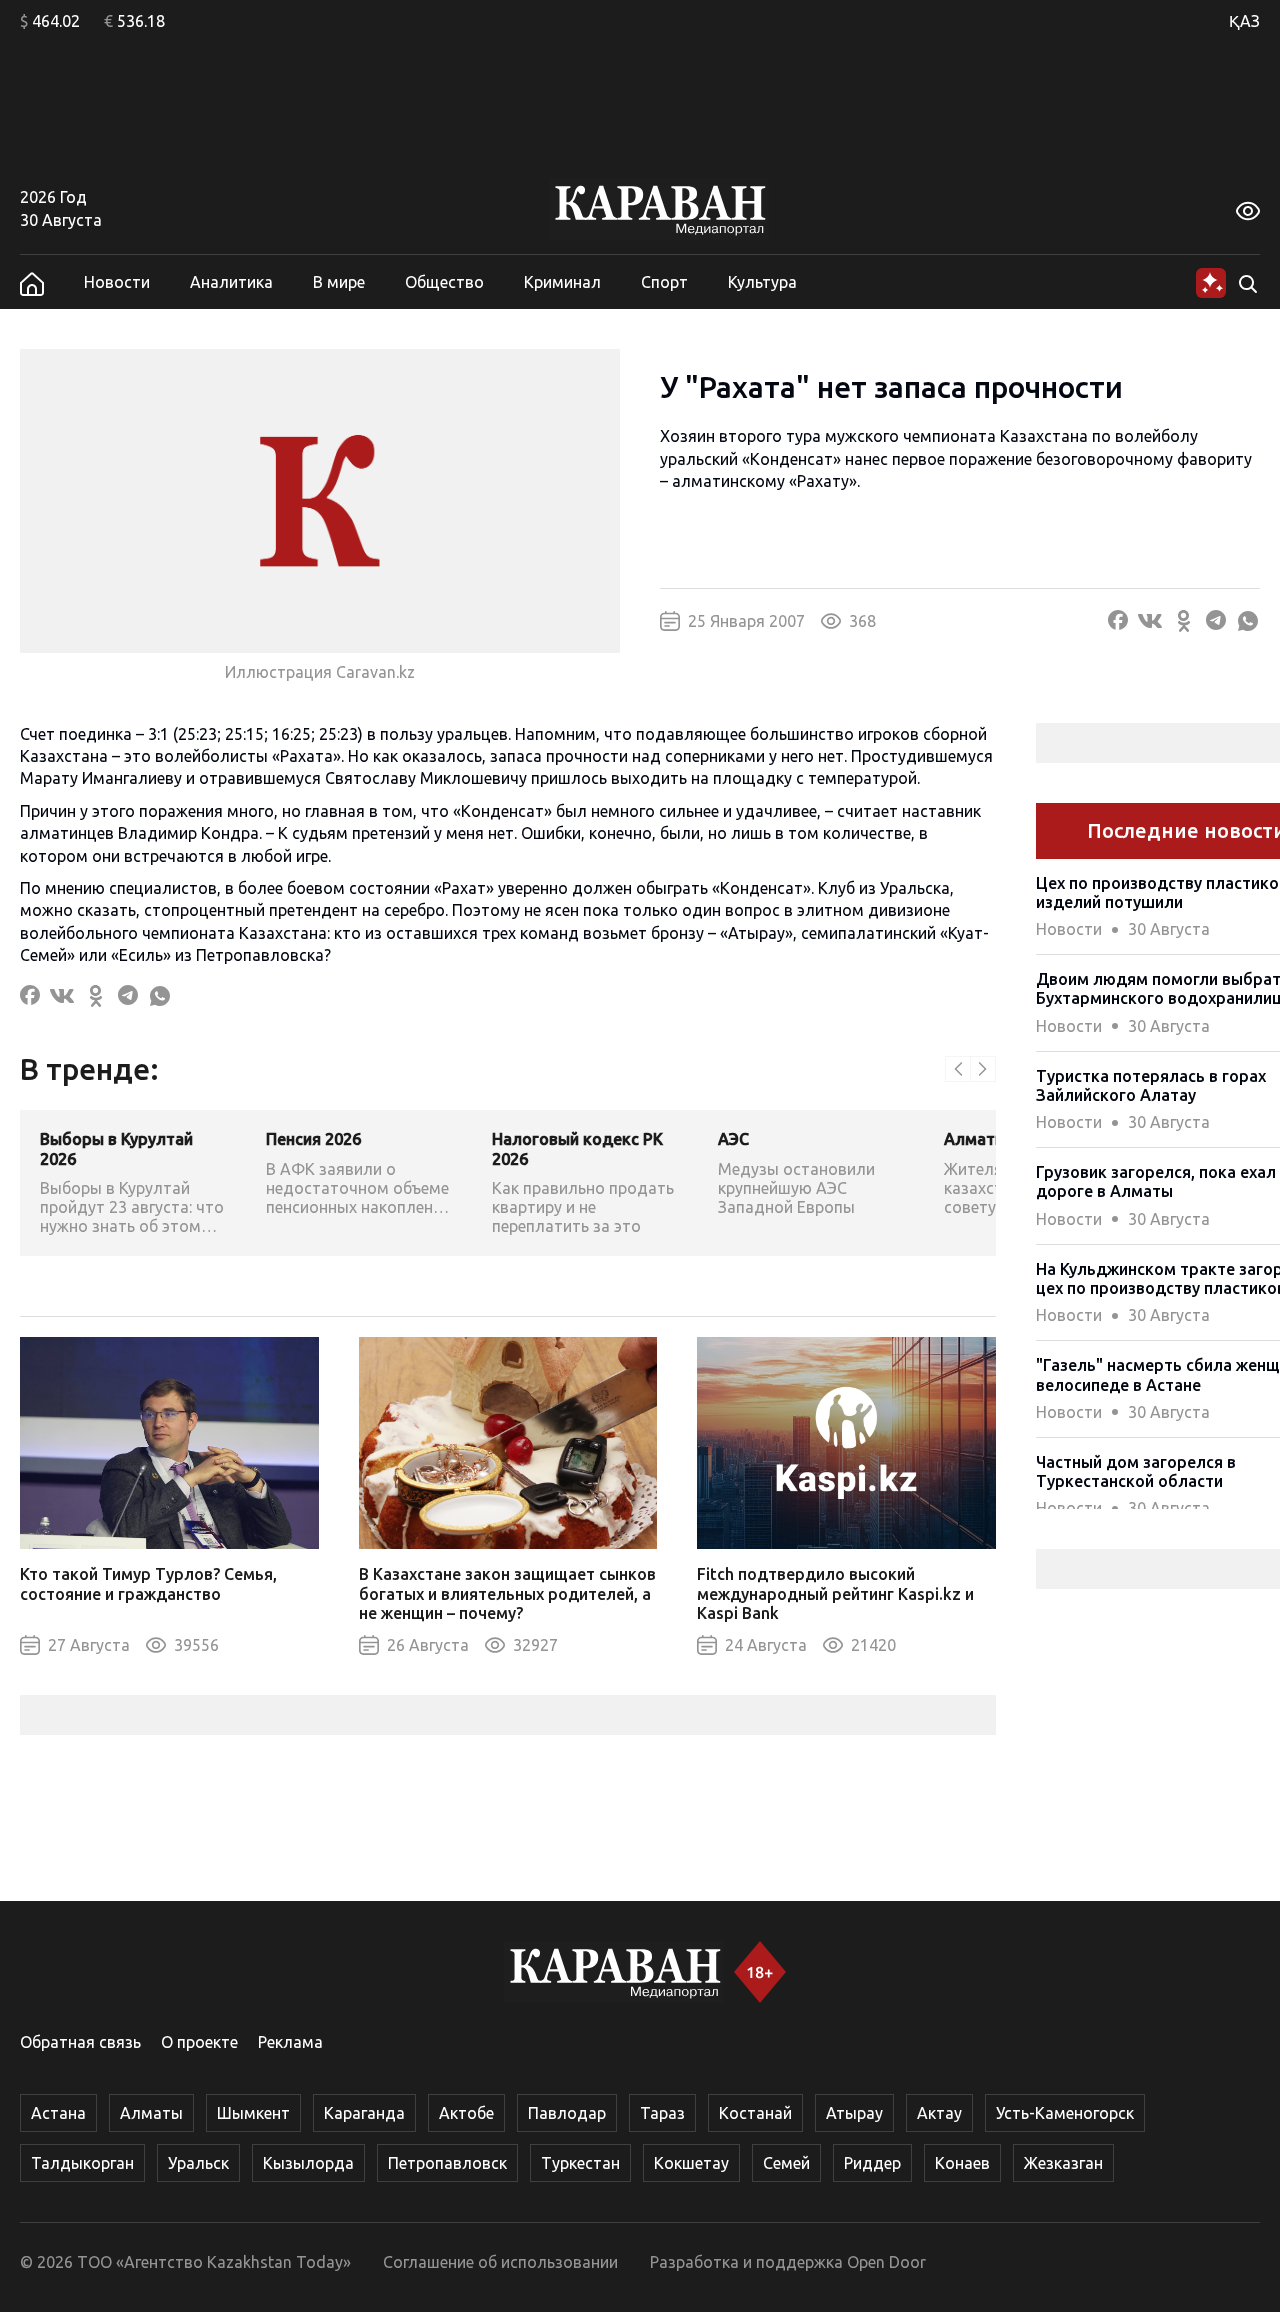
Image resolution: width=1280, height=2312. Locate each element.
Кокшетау (691, 2163)
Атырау (854, 2113)
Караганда (364, 2113)
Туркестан (580, 2163)
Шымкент (253, 2113)
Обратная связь (80, 2042)
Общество (444, 282)
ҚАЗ (1244, 21)
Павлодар (567, 2113)
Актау (939, 2113)
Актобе (466, 2113)
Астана (58, 2113)
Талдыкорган (82, 2163)
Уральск (198, 2163)
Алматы (151, 2113)
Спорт (664, 282)
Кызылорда (308, 2163)
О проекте (199, 2042)
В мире (339, 282)
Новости (117, 282)
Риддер (872, 2163)
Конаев (962, 2163)
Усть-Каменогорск (1065, 2113)
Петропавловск (447, 2163)
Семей (786, 2163)
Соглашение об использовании (500, 2262)
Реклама (290, 2042)
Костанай (755, 2113)
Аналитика (231, 282)
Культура (762, 282)
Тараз (662, 2113)
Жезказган (1063, 2163)
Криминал (562, 282)
